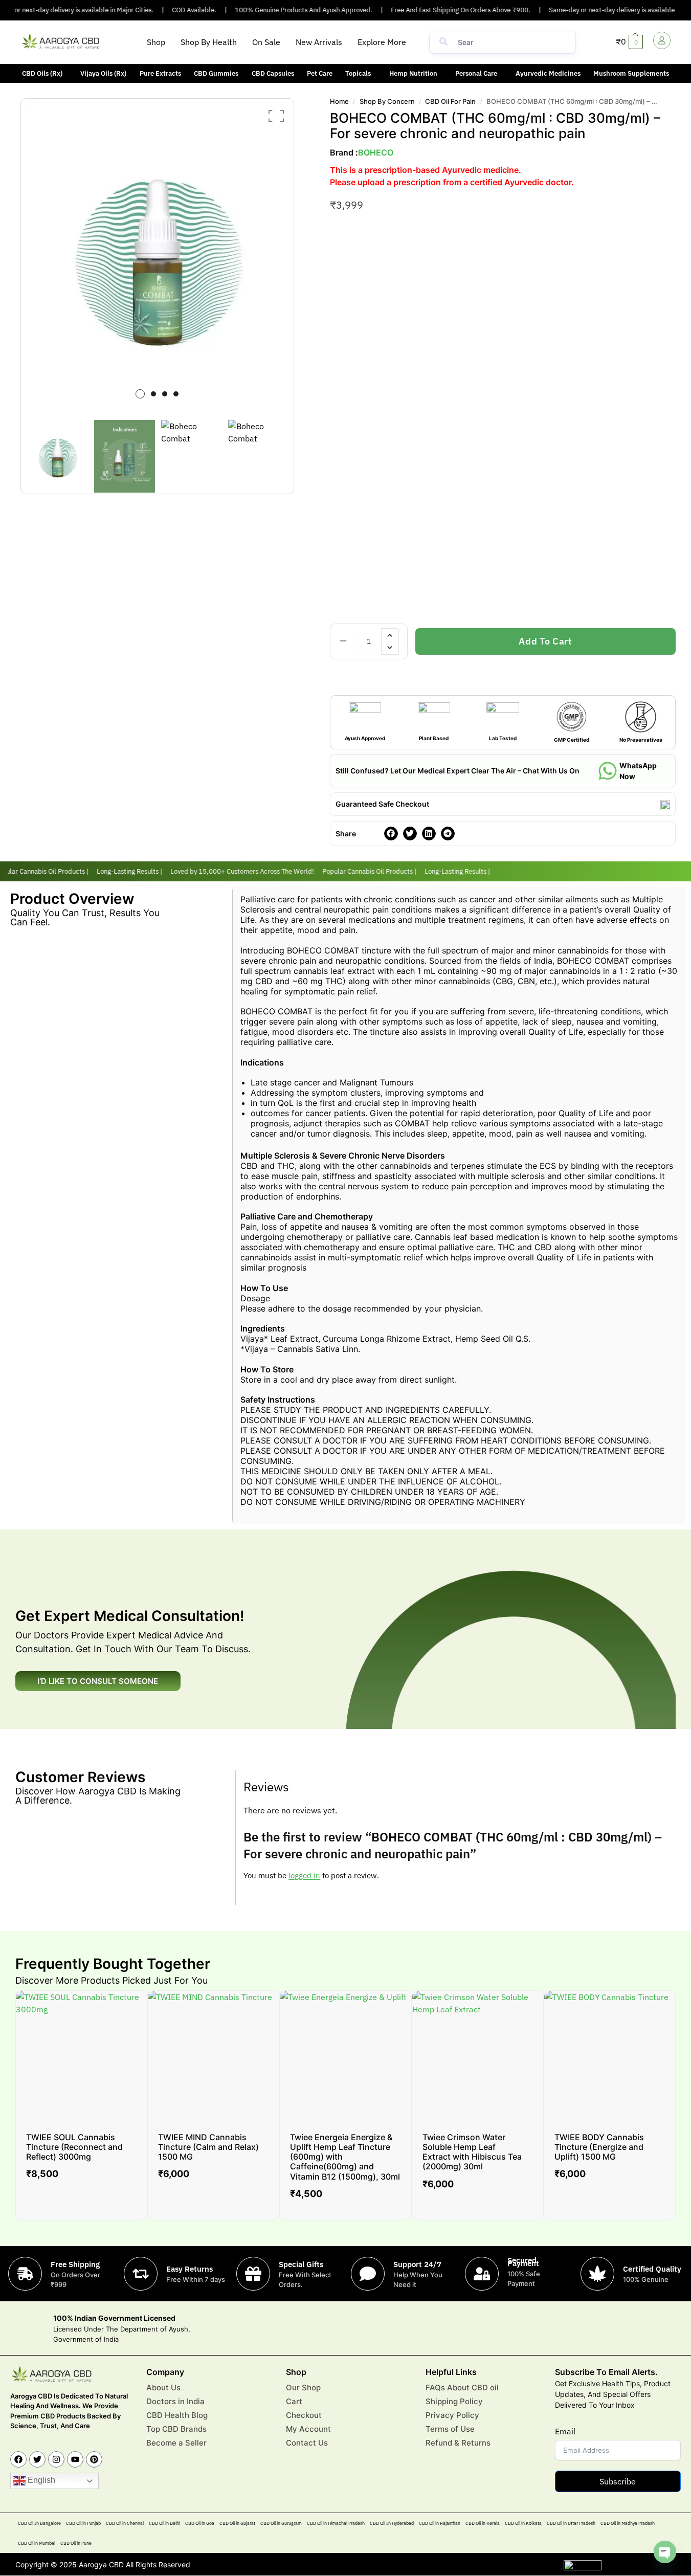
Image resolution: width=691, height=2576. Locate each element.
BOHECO (376, 152)
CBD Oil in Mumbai (37, 2544)
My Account (308, 2429)
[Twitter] (37, 2460)
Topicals (358, 73)
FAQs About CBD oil (462, 2388)
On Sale (266, 42)
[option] (158, 255)
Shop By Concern (387, 101)
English (40, 2481)
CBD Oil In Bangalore (39, 2524)
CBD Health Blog (177, 2415)
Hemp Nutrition (413, 73)
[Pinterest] (94, 2460)
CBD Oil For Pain (450, 101)
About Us (163, 2388)
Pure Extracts (160, 73)
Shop (156, 42)
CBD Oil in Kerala (483, 2524)
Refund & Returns (458, 2443)
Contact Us (307, 2443)
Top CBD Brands (176, 2429)
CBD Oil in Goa (200, 2524)
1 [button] (140, 394)
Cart (294, 2401)
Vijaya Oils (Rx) (103, 73)
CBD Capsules (273, 73)
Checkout (304, 2415)
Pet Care (320, 73)
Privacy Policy (452, 2415)
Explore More (382, 42)
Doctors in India (175, 2401)
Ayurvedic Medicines (548, 73)
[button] (384, 42)
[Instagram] (56, 2460)
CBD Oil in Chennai (125, 2524)
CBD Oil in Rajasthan (440, 2524)
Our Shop (303, 2388)
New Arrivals (319, 42)
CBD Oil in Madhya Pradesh (628, 2524)
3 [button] (165, 394)
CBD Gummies (216, 73)
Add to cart (545, 641)
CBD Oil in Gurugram (281, 2524)
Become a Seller (176, 2443)
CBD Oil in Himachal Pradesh (336, 2524)
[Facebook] (18, 2460)
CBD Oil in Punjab (83, 2524)
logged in (304, 1875)
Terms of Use (450, 2429)
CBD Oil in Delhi (164, 2524)
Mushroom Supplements (631, 73)
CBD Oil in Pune (76, 2544)
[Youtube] (75, 2460)
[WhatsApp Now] (608, 771)
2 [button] (153, 394)
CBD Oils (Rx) (42, 73)
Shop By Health (209, 42)
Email (565, 2432)
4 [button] (176, 394)
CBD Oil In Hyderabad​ (392, 2524)
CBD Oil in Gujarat (237, 2524)
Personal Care (476, 73)
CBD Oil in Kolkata (523, 2524)
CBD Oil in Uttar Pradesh (571, 2524)
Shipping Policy (454, 2401)
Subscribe (618, 2482)
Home (339, 101)
